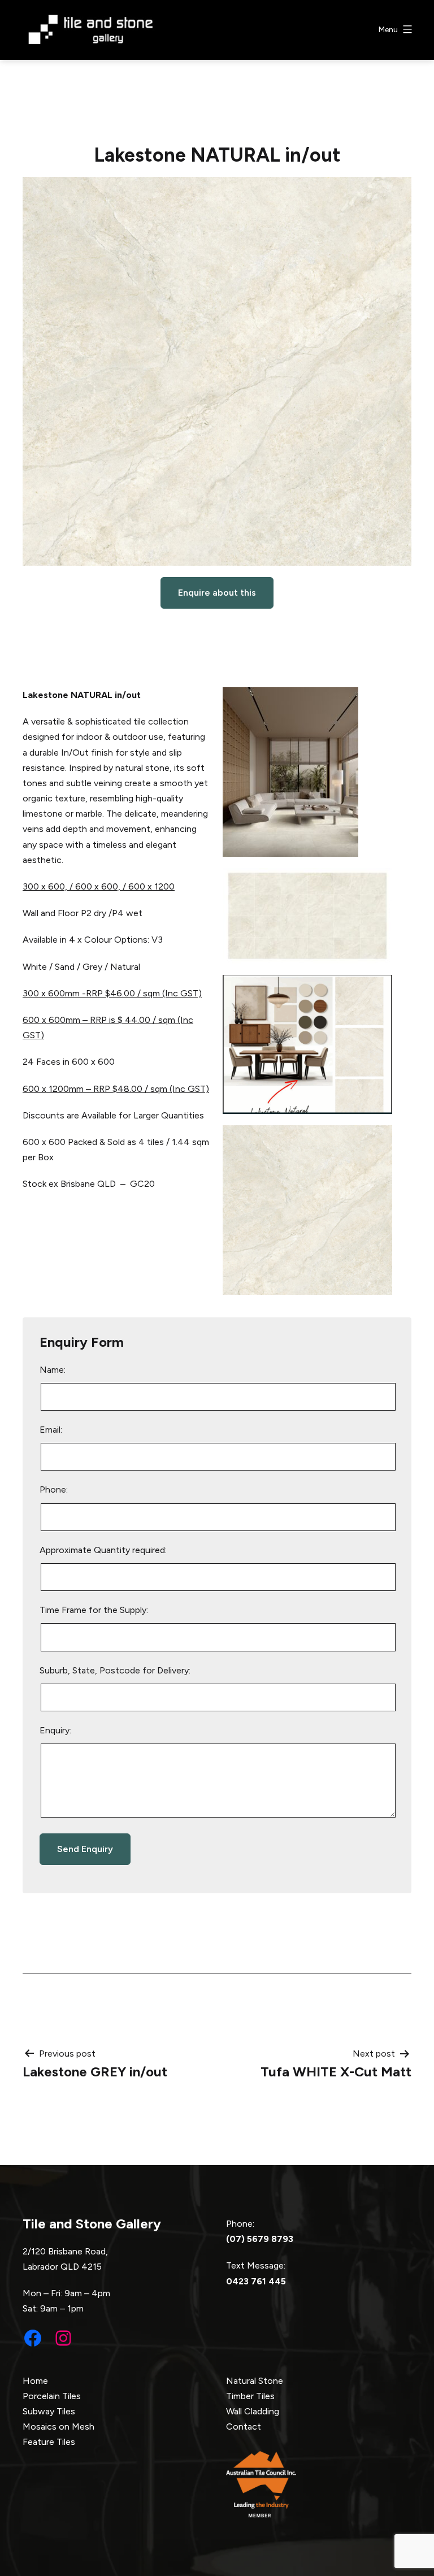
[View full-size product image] (217, 371)
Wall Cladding (253, 2411)
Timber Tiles (250, 2396)
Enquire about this (217, 593)
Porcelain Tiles (52, 2396)
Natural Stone (255, 2381)
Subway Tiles (49, 2411)
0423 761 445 (256, 2281)
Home (35, 2381)
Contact (244, 2427)
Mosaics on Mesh (58, 2427)
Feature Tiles (49, 2442)
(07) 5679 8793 (260, 2239)
